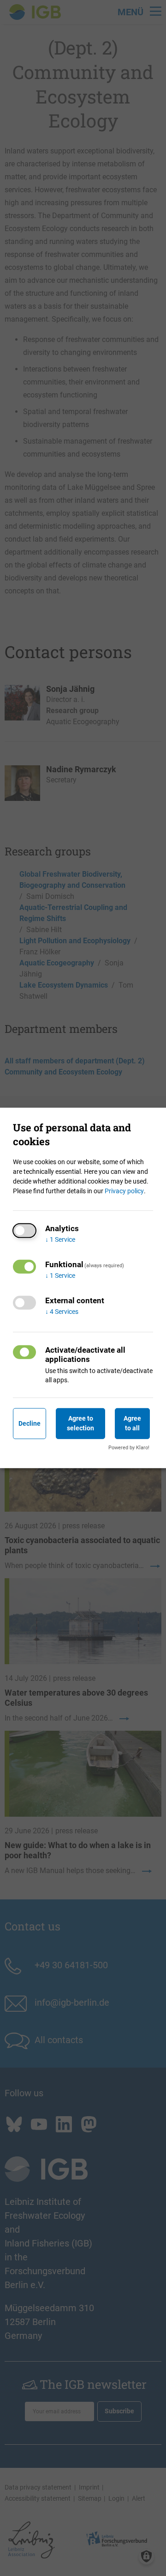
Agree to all (132, 1423)
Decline (30, 1423)
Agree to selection (80, 1423)
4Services (62, 1312)
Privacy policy (124, 1191)
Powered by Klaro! (129, 1448)
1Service (60, 1239)
